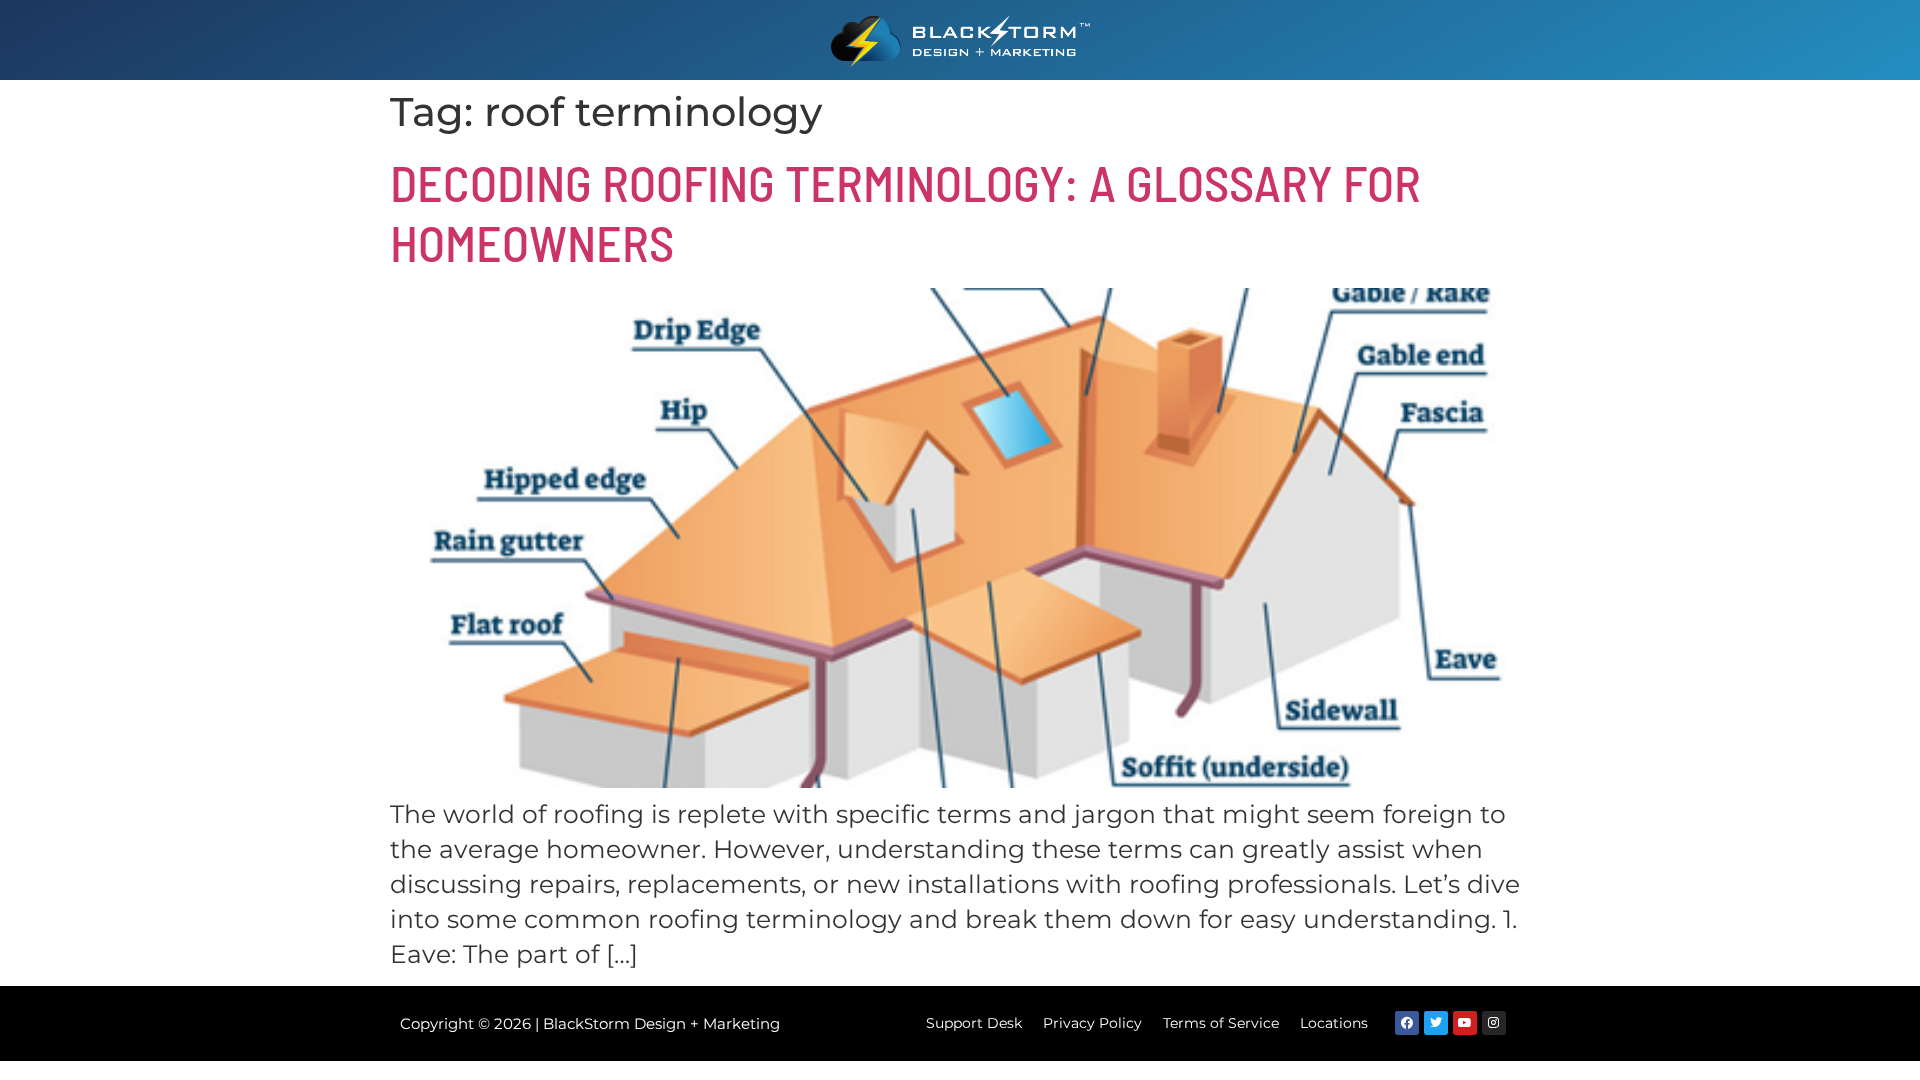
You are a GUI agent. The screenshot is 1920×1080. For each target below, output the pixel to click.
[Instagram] (1494, 1023)
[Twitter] (1436, 1023)
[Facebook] (1407, 1023)
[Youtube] (1465, 1023)
